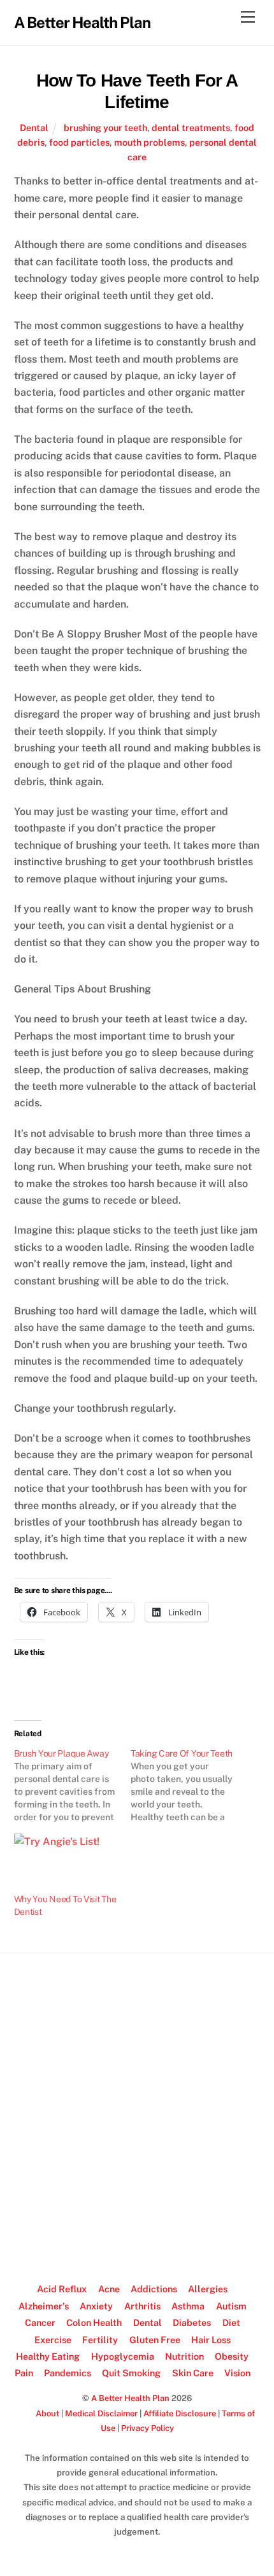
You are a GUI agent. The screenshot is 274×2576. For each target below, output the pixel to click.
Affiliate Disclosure (180, 2413)
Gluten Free (155, 2340)
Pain (24, 2373)
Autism (231, 2306)
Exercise (53, 2340)
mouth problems (149, 142)
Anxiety (96, 2306)
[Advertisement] (137, 2112)
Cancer (40, 2322)
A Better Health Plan (130, 2398)
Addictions (154, 2289)
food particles (79, 142)
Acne (109, 2289)
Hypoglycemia (123, 2356)
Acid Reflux (62, 2289)
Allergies (208, 2289)
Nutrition (184, 2356)
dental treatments (191, 128)
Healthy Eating (48, 2356)
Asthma (188, 2306)
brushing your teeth (105, 128)
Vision (237, 2373)
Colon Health (94, 2322)
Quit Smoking (131, 2373)
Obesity (232, 2356)
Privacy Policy (148, 2428)
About (47, 2413)
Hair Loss (211, 2340)
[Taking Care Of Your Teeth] (189, 1785)
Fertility (100, 2340)
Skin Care (193, 2373)
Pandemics (68, 2373)
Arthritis (142, 2306)
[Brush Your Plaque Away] (73, 1785)
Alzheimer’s (44, 2306)
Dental (34, 128)
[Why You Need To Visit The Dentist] (66, 1863)
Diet (231, 2322)
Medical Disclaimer (101, 2413)
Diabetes (192, 2322)
